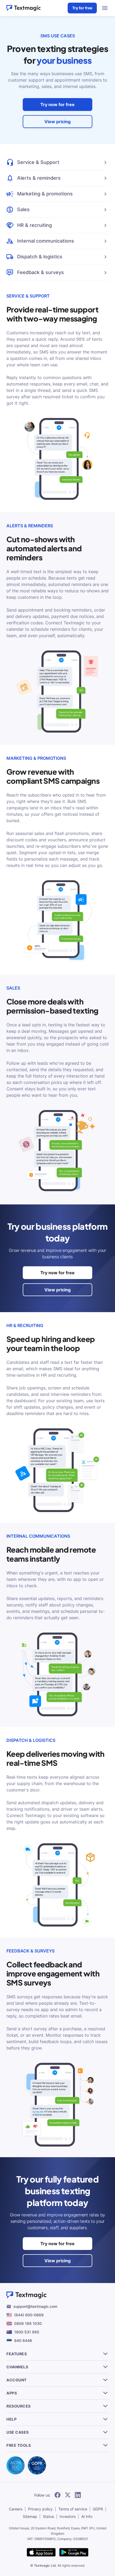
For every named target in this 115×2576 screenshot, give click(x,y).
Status (48, 2516)
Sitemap (30, 2516)
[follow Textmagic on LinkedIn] (78, 2495)
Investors (68, 2516)
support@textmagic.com (35, 2306)
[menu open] (105, 8)
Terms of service (73, 2509)
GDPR (98, 2509)
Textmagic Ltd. (45, 2565)
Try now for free (57, 105)
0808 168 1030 (28, 2323)
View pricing (57, 122)
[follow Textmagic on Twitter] (68, 2495)
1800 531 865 (27, 2332)
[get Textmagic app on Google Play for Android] (74, 2553)
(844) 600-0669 (29, 2315)
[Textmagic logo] (24, 8)
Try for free (82, 8)
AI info (87, 2516)
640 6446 (23, 2340)
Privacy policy (40, 2509)
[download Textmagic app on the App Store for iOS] (41, 2553)
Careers (16, 2509)
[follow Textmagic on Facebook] (57, 2495)
